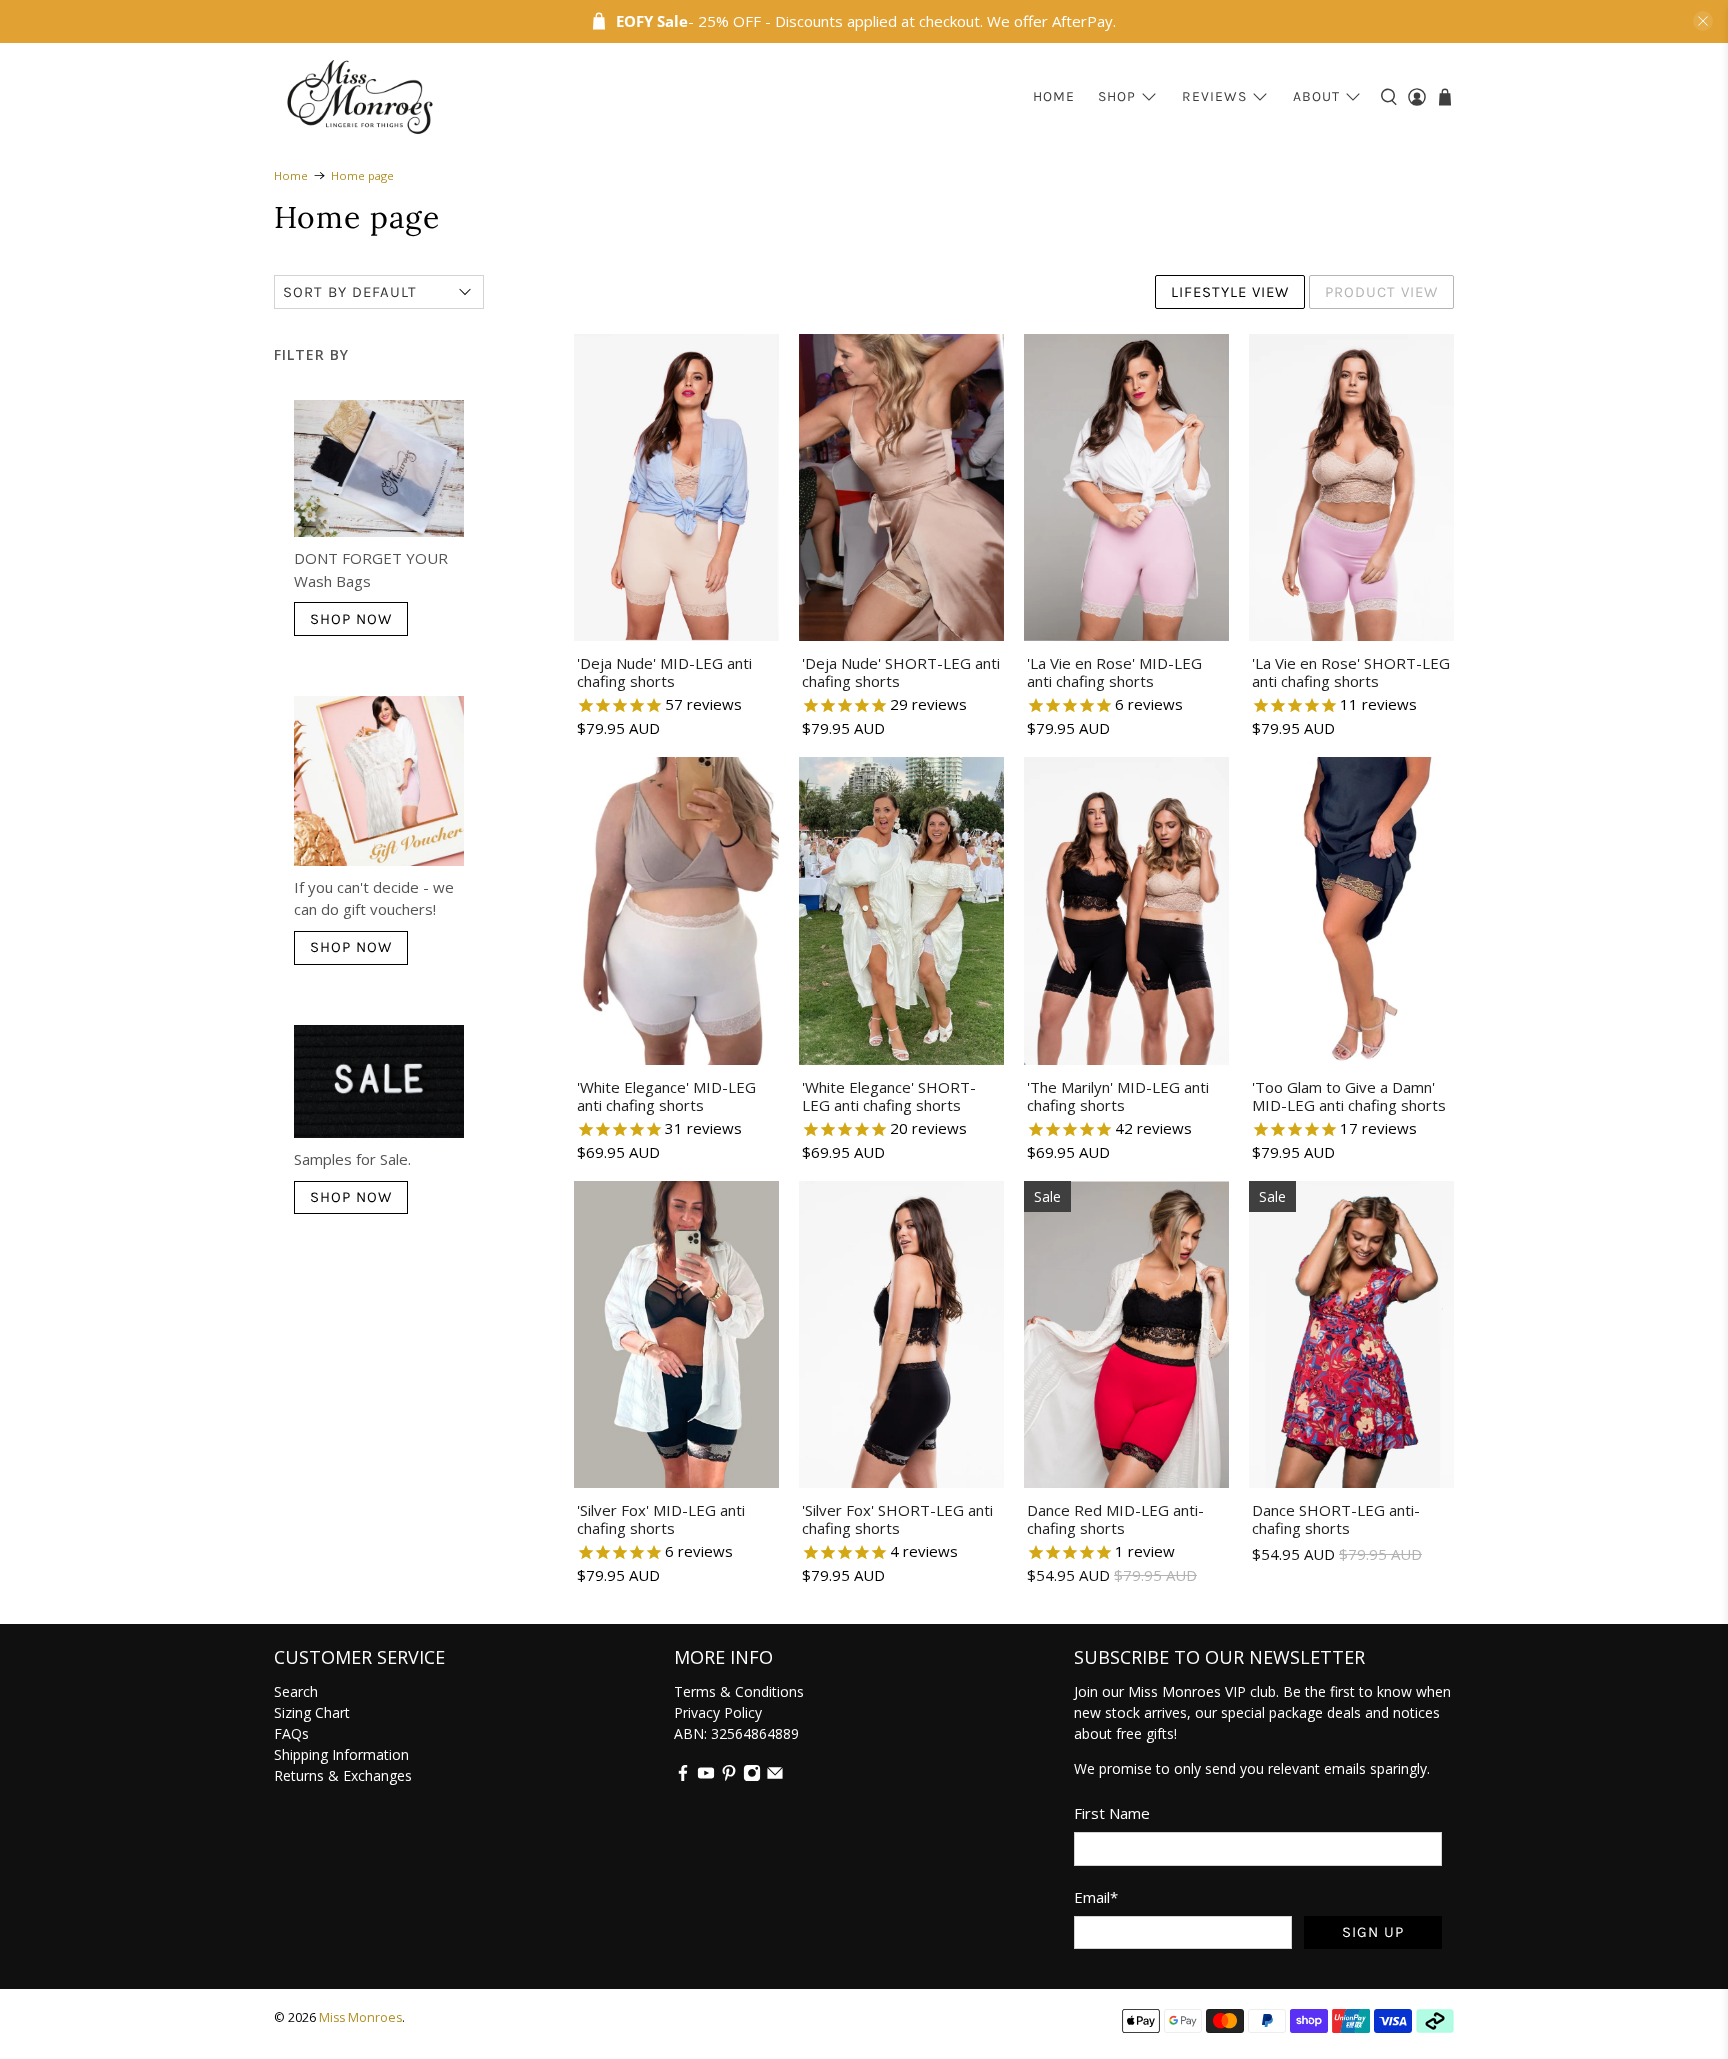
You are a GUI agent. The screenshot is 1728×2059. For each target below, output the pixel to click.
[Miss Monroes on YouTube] (706, 1776)
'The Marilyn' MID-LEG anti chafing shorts (1118, 1095)
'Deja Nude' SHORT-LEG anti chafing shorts (901, 671)
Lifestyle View (1230, 292)
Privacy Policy (718, 1712)
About (1316, 96)
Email (1096, 1897)
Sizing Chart (312, 1712)
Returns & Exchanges (343, 1775)
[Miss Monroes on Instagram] (752, 1776)
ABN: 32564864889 (736, 1733)
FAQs (291, 1733)
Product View (1381, 292)
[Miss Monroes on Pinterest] (729, 1776)
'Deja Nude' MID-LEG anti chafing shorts (664, 671)
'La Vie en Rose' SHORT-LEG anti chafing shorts (1351, 671)
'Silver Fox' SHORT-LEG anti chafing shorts (897, 1518)
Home (1054, 96)
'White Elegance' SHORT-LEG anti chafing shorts (889, 1095)
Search (296, 1691)
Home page (362, 175)
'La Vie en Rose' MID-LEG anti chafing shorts (1114, 671)
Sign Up (1373, 1932)
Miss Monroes (360, 2017)
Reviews (1214, 96)
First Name (1112, 1813)
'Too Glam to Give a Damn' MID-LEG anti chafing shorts (1349, 1095)
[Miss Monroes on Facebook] (683, 1776)
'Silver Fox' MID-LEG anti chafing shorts (661, 1518)
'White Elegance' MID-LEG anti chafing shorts (666, 1095)
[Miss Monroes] (360, 97)
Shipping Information (341, 1754)
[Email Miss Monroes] (775, 1776)
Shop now (351, 619)
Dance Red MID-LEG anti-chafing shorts (1115, 1518)
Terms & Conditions (739, 1691)
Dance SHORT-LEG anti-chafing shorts (1336, 1518)
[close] (1703, 21)
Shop (1117, 96)
